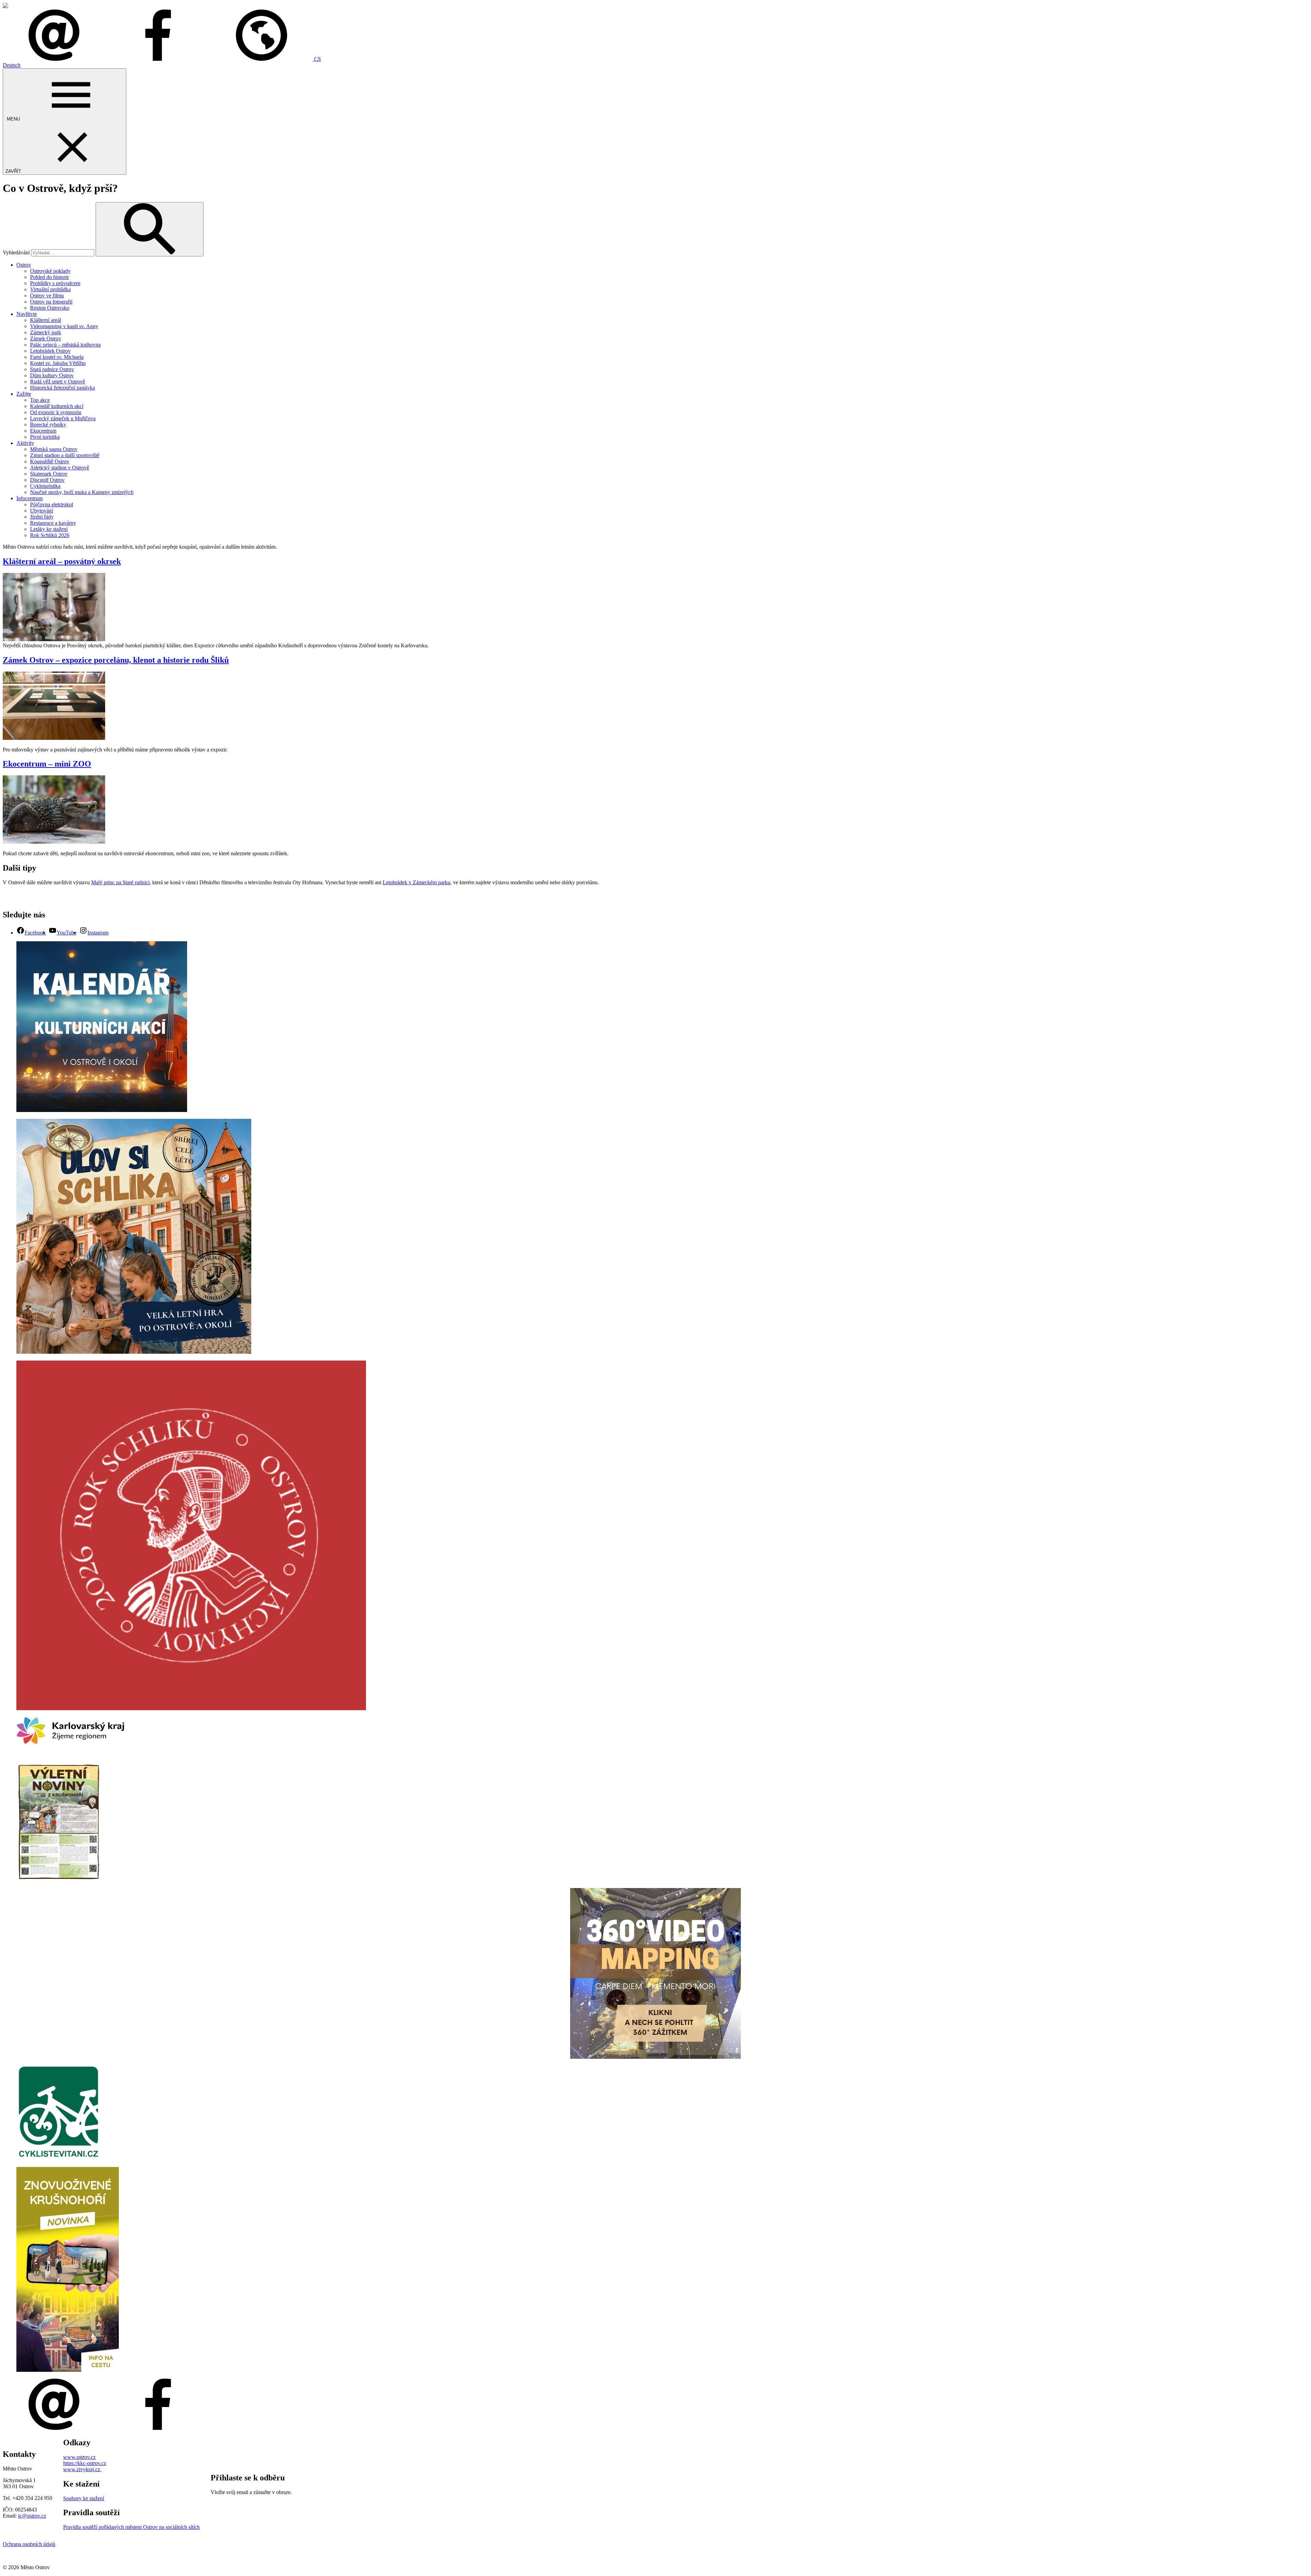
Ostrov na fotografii (51, 302)
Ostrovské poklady (50, 271)
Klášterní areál (46, 320)
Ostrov (24, 265)
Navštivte (27, 314)
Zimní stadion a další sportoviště (65, 455)
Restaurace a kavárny (53, 523)
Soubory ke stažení (84, 2498)
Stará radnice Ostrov (52, 369)
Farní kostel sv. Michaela (57, 357)
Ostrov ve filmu (47, 295)
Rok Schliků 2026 (50, 535)
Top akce (40, 400)
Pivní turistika (45, 437)
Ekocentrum (43, 431)
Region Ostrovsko (50, 308)
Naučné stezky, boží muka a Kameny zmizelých (82, 492)
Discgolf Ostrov (47, 480)
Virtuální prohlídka (50, 289)
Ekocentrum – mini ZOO (47, 764)
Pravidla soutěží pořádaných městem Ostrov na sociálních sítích (131, 2527)
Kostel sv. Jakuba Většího (58, 363)
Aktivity (25, 443)
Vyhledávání (16, 252)
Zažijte (24, 394)
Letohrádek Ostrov (50, 351)
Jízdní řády (42, 517)
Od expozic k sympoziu (56, 412)
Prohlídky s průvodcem (55, 283)
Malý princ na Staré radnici (120, 882)
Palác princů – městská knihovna (65, 345)
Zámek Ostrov (46, 339)
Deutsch (12, 65)
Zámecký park (46, 332)
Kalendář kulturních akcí (57, 406)
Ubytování (41, 511)
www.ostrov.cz (79, 2457)
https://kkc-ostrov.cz (85, 2463)
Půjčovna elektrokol (52, 504)
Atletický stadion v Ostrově (60, 468)
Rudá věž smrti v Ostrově (58, 382)
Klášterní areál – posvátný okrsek (62, 561)
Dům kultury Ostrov (52, 375)
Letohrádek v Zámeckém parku (417, 882)
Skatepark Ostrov (49, 474)
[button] (266, 59)
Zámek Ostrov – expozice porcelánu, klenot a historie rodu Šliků (116, 660)
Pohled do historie (50, 277)
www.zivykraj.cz (82, 2469)
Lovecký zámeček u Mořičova (63, 418)
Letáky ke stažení (49, 529)
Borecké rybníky (48, 425)
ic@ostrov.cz (32, 2516)
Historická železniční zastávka (62, 388)
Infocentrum (30, 498)
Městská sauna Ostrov (54, 449)
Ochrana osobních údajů (29, 2544)
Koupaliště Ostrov (50, 461)
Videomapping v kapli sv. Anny (64, 326)
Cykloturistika (45, 486)
